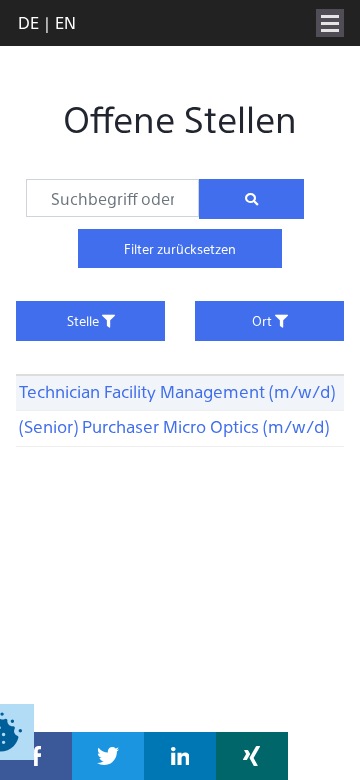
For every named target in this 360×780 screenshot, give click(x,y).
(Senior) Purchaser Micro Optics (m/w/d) (174, 426)
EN (65, 22)
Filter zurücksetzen (180, 248)
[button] (36, 756)
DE (28, 22)
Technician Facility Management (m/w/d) (177, 391)
